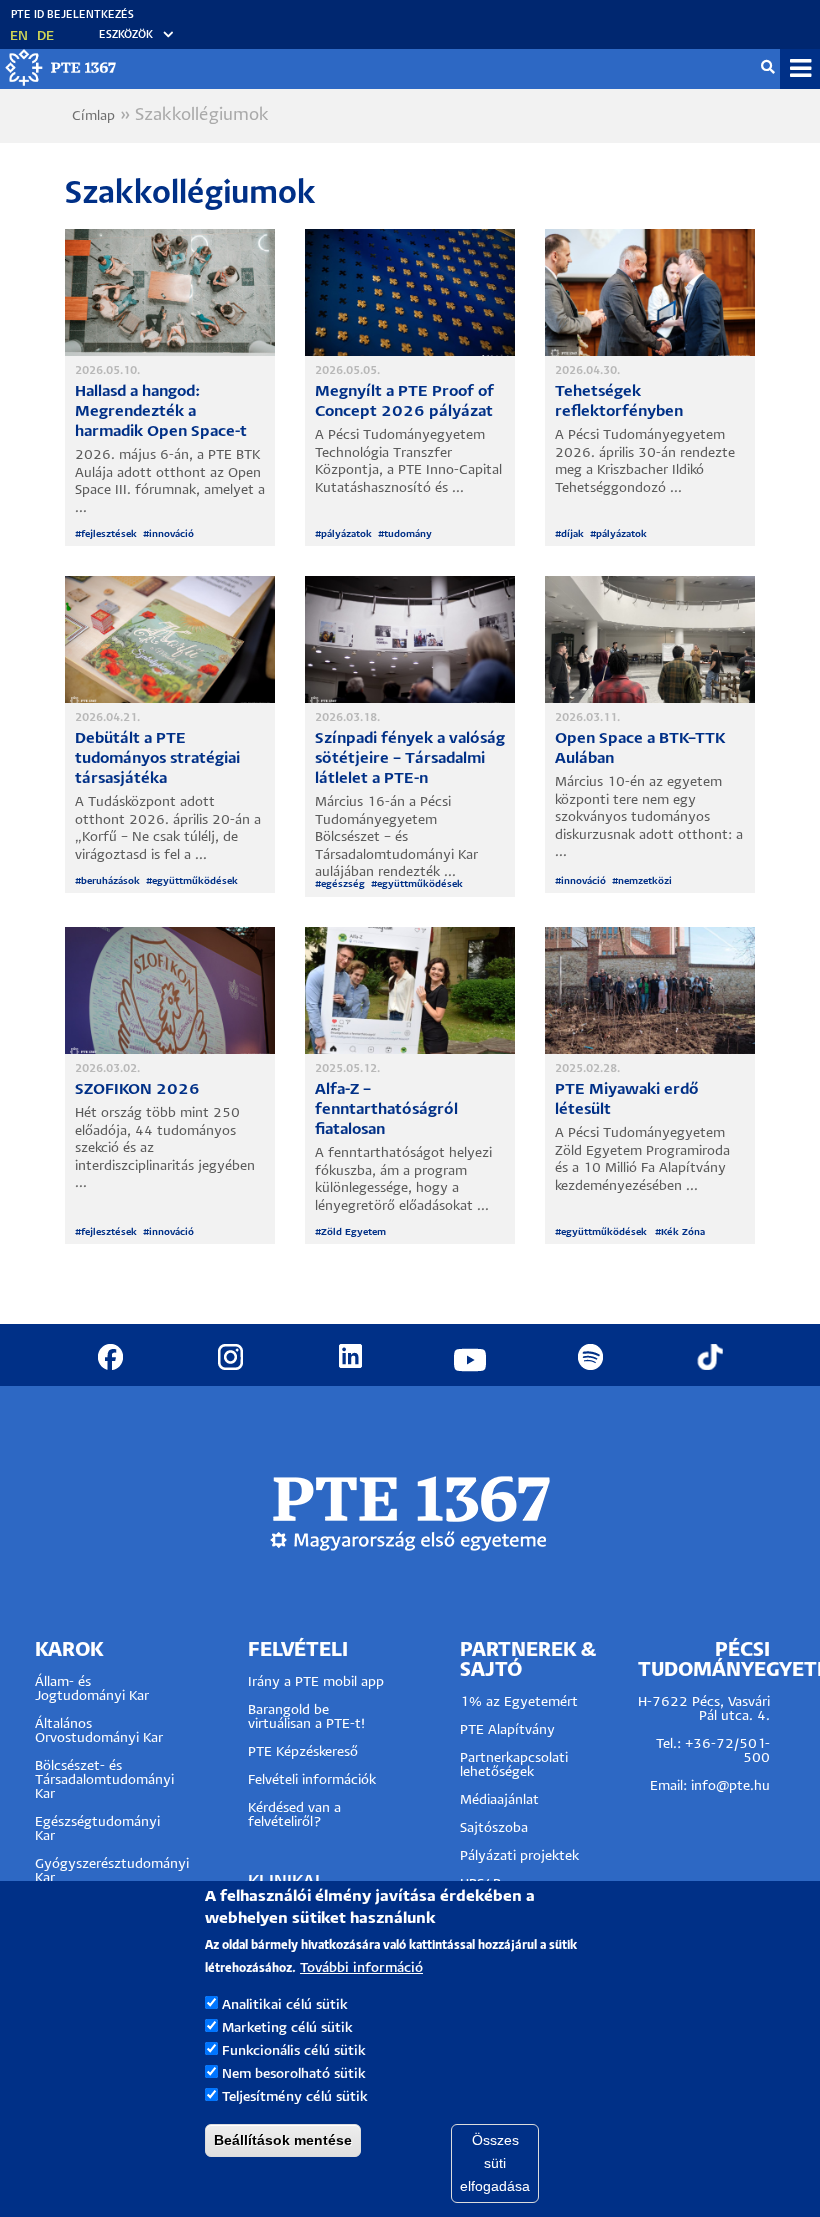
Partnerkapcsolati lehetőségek (514, 1765)
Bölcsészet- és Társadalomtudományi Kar (104, 1780)
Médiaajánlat (499, 1800)
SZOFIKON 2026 (137, 1089)
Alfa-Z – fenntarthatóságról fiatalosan (386, 1109)
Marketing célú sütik (287, 2028)
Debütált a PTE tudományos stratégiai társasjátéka (157, 758)
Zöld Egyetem (353, 1232)
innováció (171, 534)
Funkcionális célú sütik (294, 2051)
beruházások (110, 881)
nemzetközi (645, 881)
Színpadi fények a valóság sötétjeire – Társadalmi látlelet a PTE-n (410, 758)
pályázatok (346, 534)
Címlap (93, 116)
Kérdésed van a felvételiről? (294, 1815)
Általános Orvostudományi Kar (99, 1731)
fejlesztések (109, 534)
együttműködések (196, 881)
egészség (343, 884)
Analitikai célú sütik (285, 2005)
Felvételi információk (312, 1780)
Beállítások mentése (283, 2140)
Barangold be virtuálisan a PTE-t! (306, 1717)
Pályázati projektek (519, 1856)
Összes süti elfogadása (495, 2163)
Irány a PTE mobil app (318, 1682)
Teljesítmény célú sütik (295, 2097)
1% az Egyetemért (519, 1702)
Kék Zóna (683, 1232)
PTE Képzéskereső (303, 1752)
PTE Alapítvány (507, 1730)
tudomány (408, 534)
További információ (361, 1968)
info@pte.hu (730, 1786)
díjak (572, 534)
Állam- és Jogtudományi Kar (92, 1689)
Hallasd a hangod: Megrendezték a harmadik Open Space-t (161, 411)
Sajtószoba (494, 1828)
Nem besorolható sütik (294, 2074)
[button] (127, 35)
